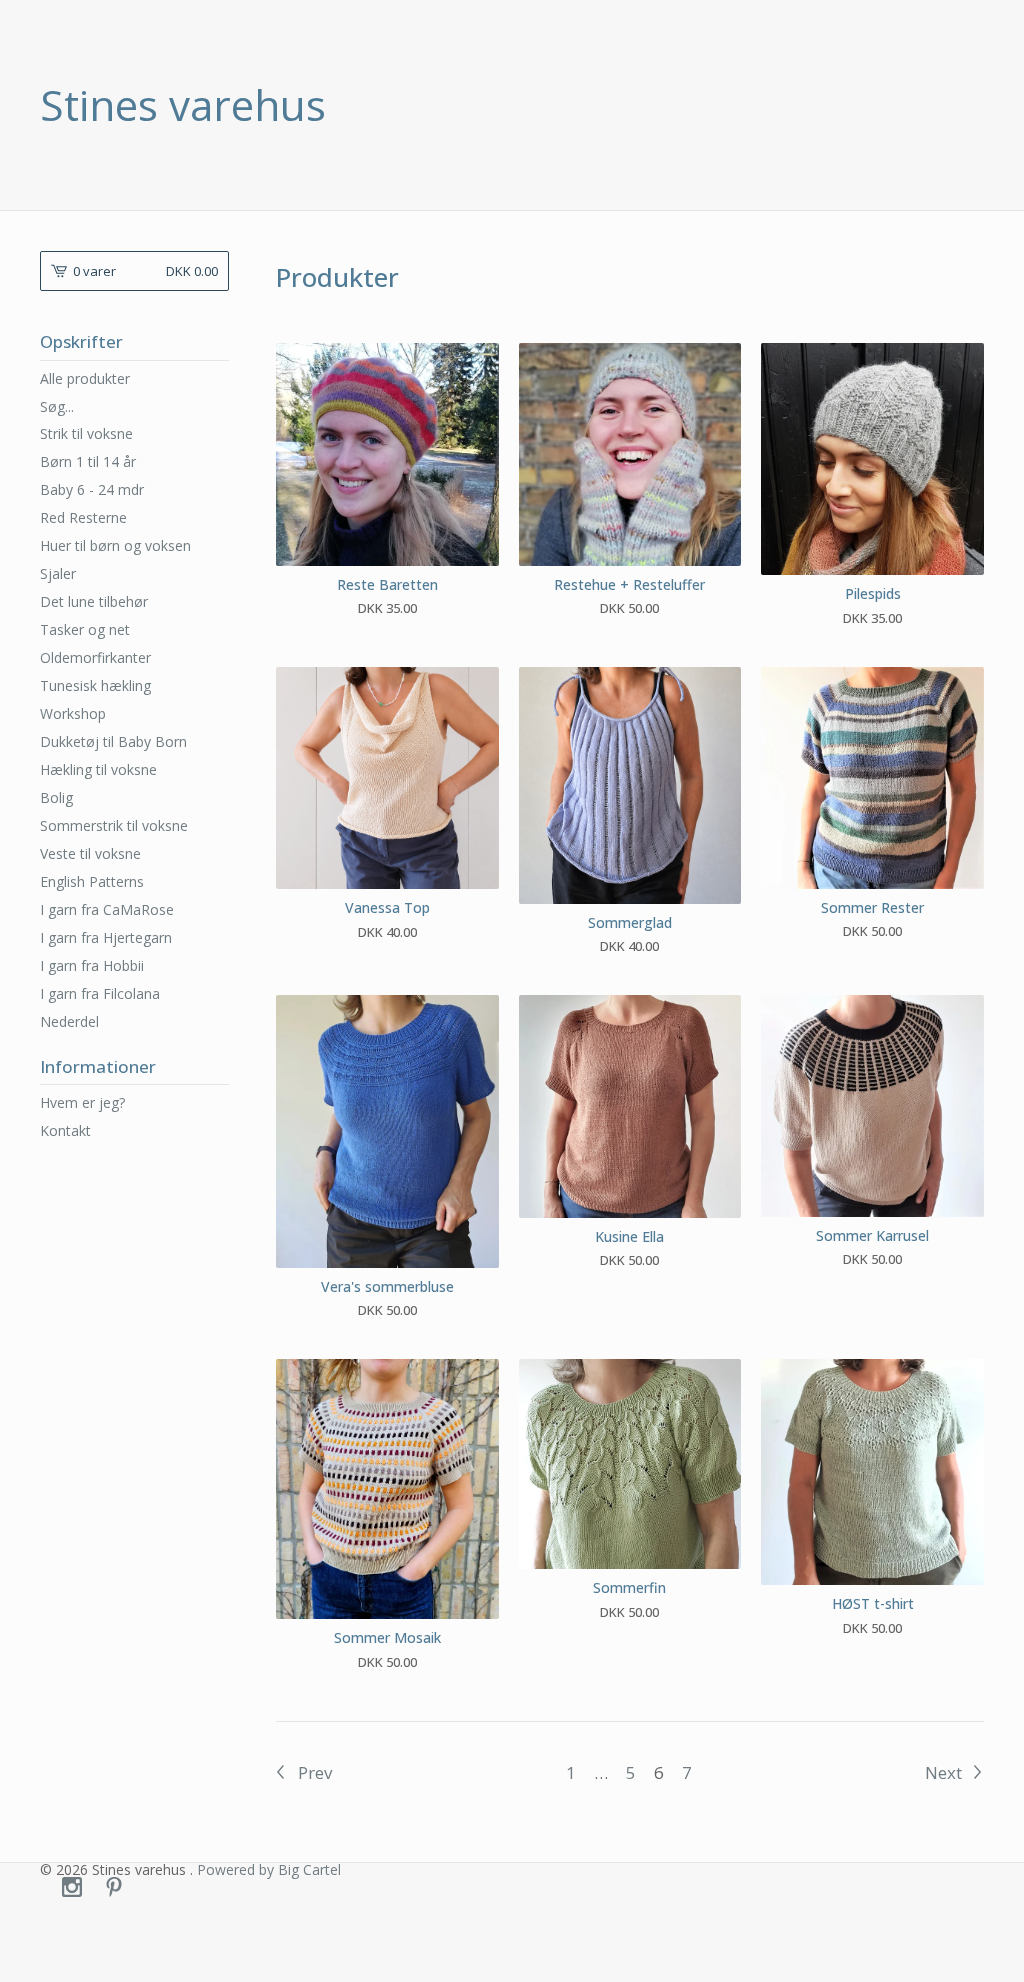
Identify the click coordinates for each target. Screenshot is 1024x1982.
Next (945, 1772)
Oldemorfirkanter (95, 657)
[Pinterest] (114, 1888)
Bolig (56, 797)
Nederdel (69, 1021)
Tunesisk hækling (95, 685)
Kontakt (65, 1130)
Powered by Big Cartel (269, 1869)
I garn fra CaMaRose (107, 909)
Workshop (73, 713)
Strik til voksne (86, 433)
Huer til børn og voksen (115, 545)
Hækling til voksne (98, 769)
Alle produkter (85, 378)
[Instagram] (72, 1888)
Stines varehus (183, 105)
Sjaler (58, 573)
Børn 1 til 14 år (88, 461)
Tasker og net (85, 629)
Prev (313, 1772)
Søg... (57, 407)
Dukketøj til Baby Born (113, 741)
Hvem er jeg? (82, 1102)
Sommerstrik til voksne (114, 825)
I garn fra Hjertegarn (106, 937)
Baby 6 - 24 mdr (92, 489)
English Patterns (92, 881)
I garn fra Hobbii (92, 965)
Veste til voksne (90, 853)
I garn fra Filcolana (100, 993)
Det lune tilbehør (94, 601)
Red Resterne (83, 517)
